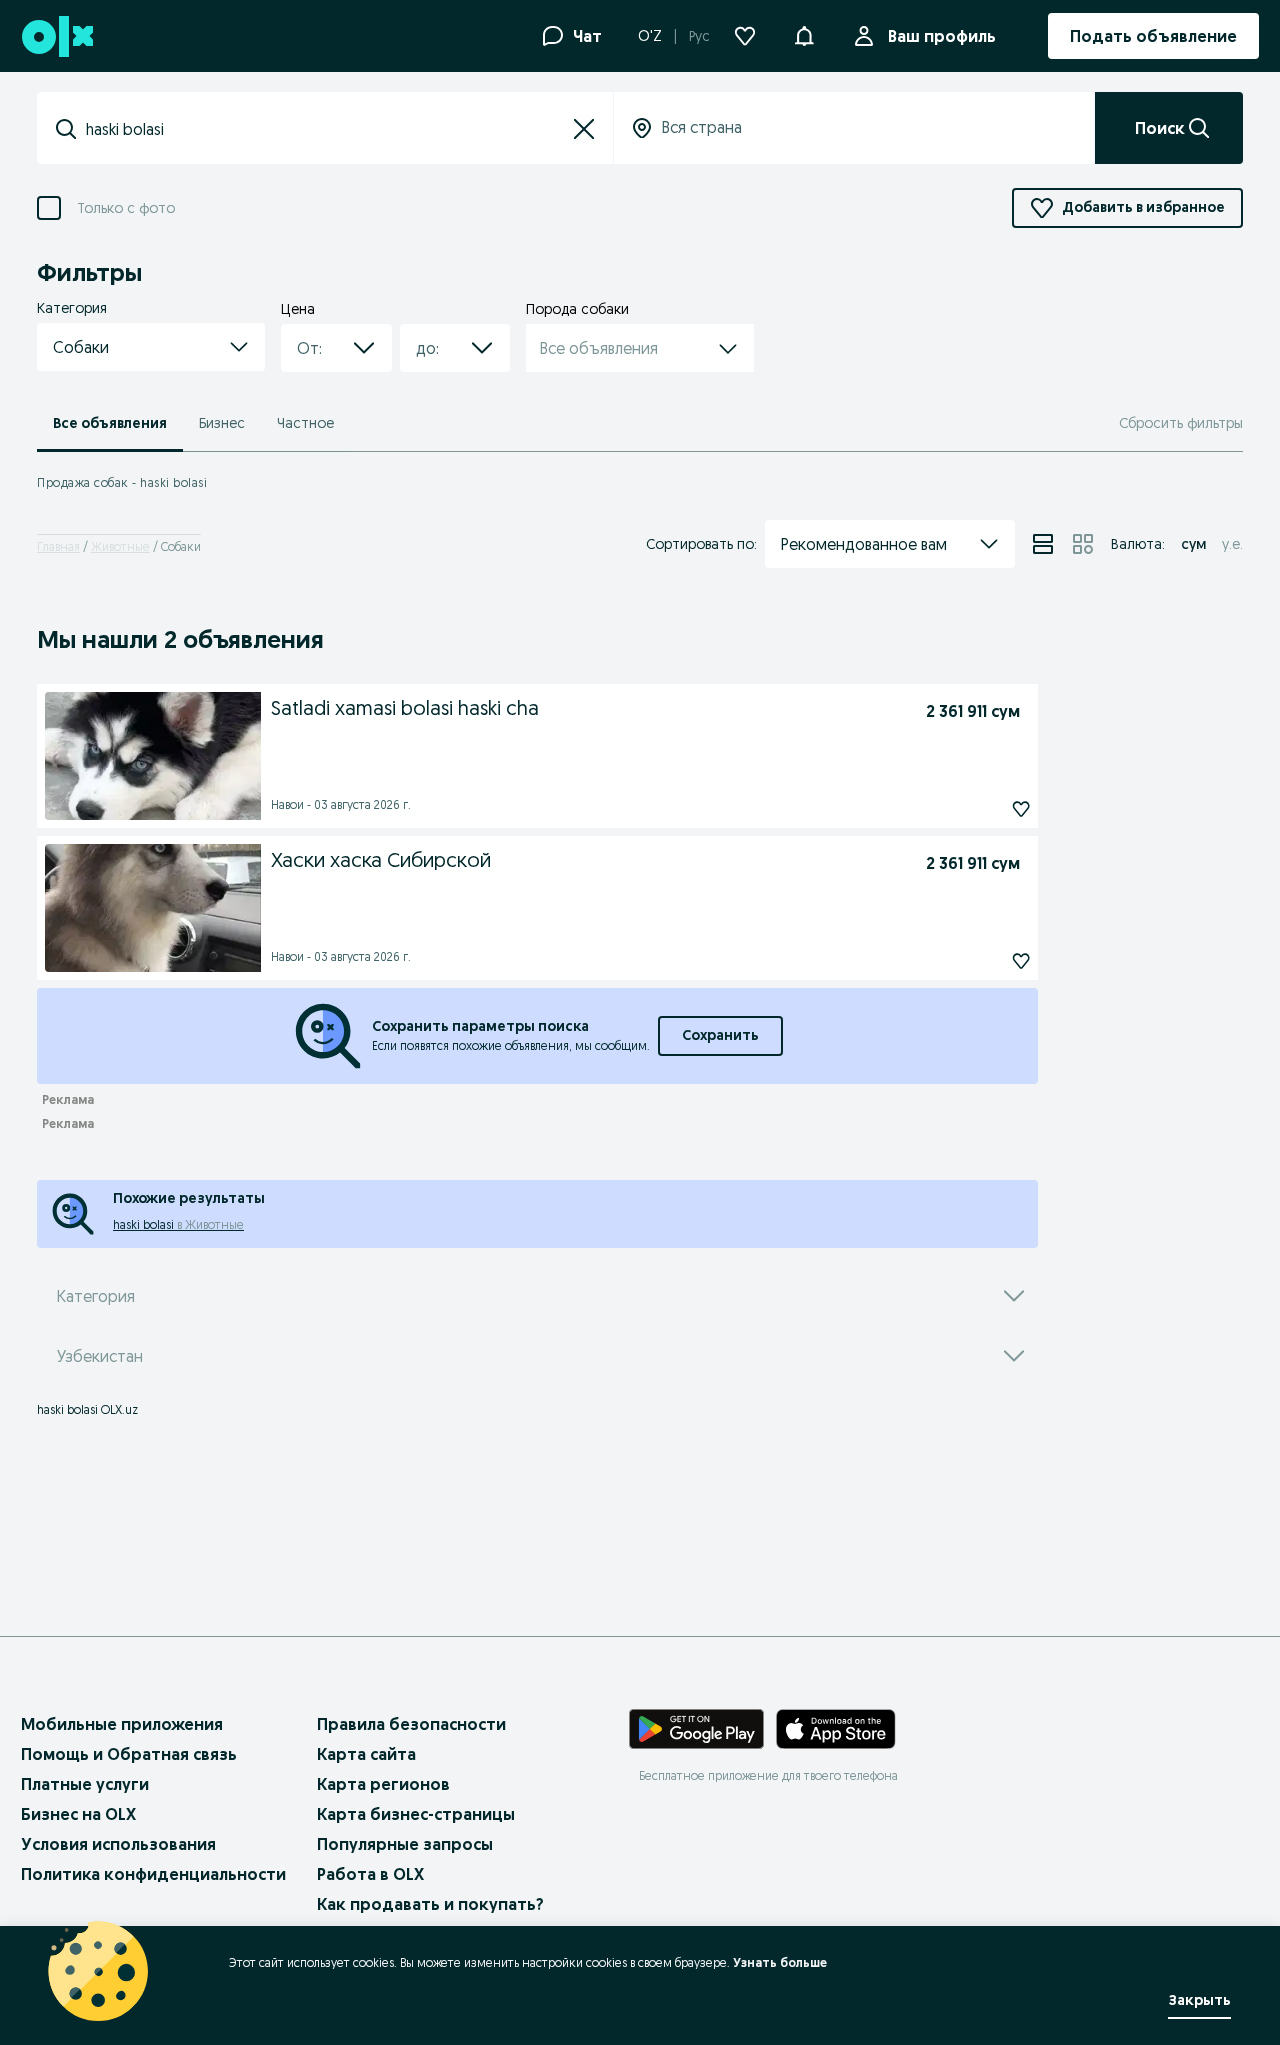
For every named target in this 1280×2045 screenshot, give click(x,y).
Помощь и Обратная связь (129, 1754)
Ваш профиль (942, 36)
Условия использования (118, 1844)
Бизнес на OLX (78, 1814)
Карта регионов (383, 1784)
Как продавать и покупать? (430, 1904)
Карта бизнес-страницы (416, 1814)
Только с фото (126, 208)
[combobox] (325, 129)
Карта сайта (366, 1754)
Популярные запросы (405, 1844)
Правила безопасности (411, 1724)
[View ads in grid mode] (1083, 544)
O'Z (650, 36)
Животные (120, 546)
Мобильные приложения (122, 1724)
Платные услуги (85, 1784)
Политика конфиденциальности (153, 1874)
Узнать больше (780, 1962)
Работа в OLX (370, 1874)
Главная (58, 546)
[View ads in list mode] (1043, 544)
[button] (804, 34)
